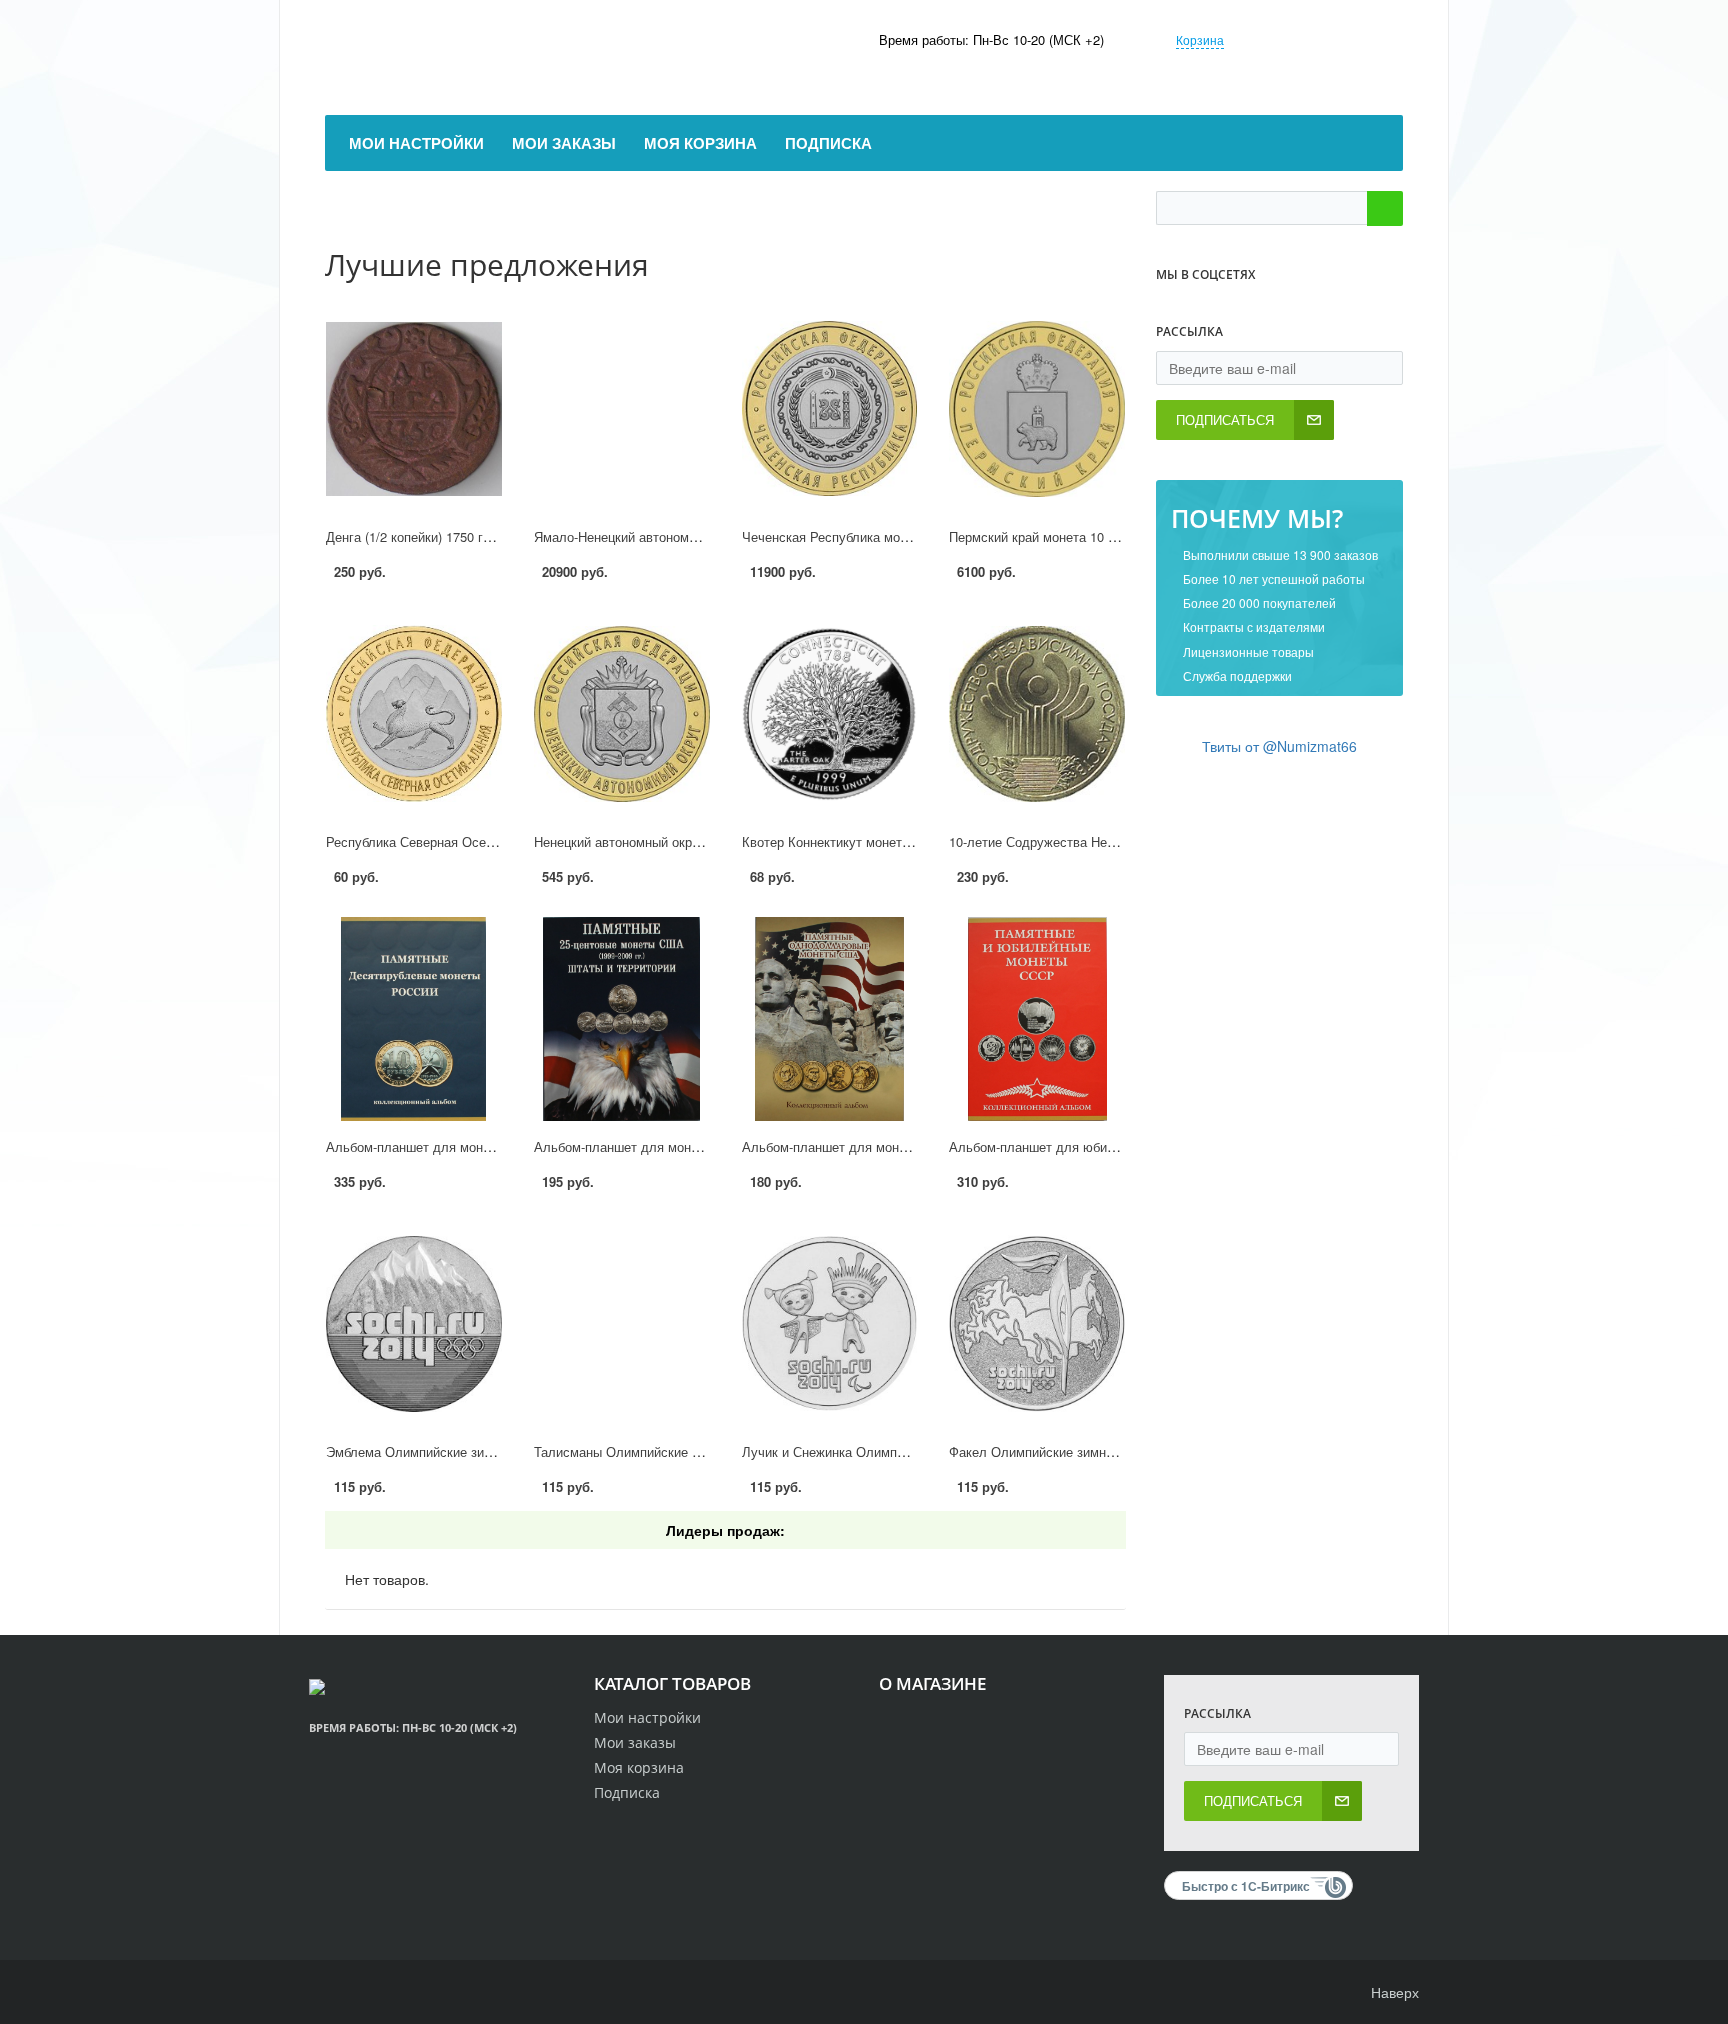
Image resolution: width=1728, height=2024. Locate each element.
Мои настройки (647, 1717)
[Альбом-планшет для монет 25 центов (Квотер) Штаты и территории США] (622, 1019)
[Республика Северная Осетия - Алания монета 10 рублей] (414, 714)
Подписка (627, 1792)
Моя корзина (639, 1767)
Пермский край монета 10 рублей (1049, 536)
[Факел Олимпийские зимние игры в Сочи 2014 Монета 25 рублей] (1037, 1324)
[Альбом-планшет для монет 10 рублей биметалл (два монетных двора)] (414, 1019)
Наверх (1393, 1992)
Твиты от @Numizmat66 (1279, 746)
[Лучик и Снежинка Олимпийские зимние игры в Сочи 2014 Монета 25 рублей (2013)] (830, 1324)
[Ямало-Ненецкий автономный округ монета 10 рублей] (622, 409)
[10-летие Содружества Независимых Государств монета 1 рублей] (1037, 714)
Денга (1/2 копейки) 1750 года (415, 536)
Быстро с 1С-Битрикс (1246, 1886)
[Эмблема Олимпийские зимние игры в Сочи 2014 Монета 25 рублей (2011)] (414, 1324)
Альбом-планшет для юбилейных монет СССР (1090, 1146)
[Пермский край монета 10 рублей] (1037, 409)
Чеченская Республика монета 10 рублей (866, 536)
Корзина (1200, 39)
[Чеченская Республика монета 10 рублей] (830, 409)
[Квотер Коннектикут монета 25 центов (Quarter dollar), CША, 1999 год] (830, 714)
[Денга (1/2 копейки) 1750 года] (414, 409)
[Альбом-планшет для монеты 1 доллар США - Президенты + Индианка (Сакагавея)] (830, 1019)
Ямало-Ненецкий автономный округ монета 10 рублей (696, 536)
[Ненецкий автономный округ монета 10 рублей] (622, 714)
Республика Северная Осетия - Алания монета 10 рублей (500, 841)
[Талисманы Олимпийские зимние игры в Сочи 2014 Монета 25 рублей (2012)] (622, 1324)
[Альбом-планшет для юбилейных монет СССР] (1037, 1019)
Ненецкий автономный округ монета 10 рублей (674, 841)
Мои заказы (635, 1742)
